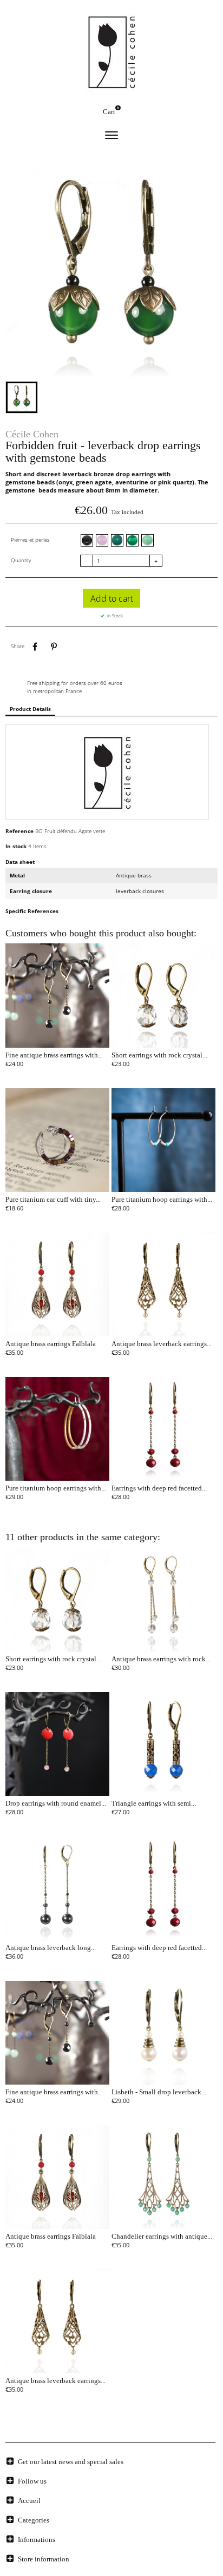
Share (35, 647)
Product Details (30, 709)
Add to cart (112, 598)
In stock (16, 846)
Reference (19, 831)
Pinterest (54, 647)
